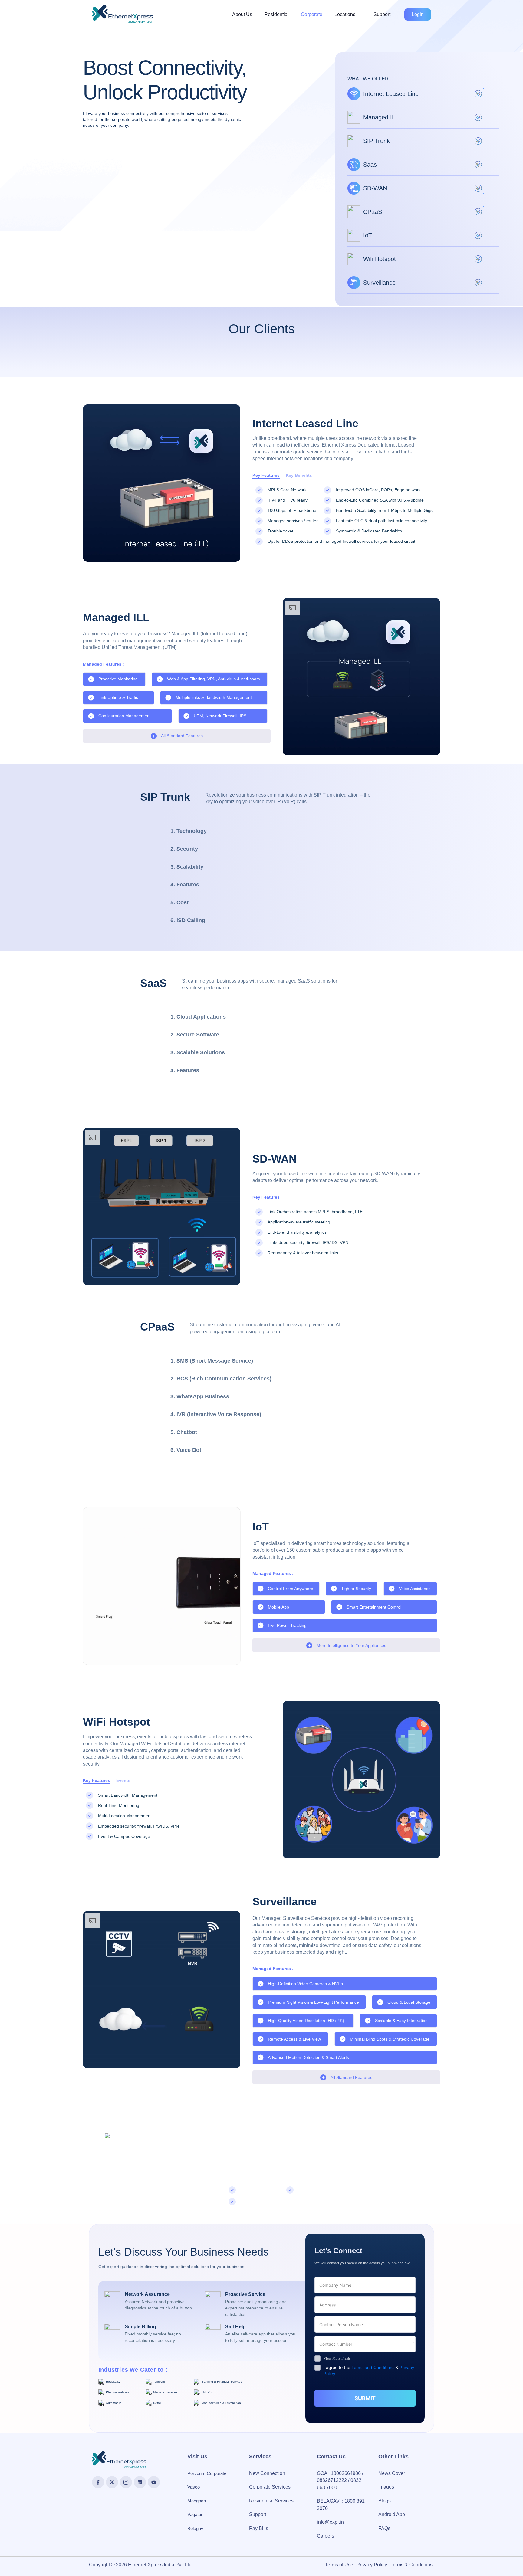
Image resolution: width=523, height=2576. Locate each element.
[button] (348, 15)
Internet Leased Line (391, 94)
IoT (368, 235)
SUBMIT (365, 2398)
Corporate (312, 14)
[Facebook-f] (98, 2482)
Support (382, 14)
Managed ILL (381, 117)
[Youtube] (154, 2482)
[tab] (201, 831)
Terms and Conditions (373, 2367)
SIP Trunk (377, 141)
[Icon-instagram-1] (126, 2482)
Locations (345, 14)
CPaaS (373, 212)
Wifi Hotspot (380, 259)
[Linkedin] (140, 2482)
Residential (276, 14)
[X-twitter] (112, 2482)
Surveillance (379, 283)
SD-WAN (375, 188)
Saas (370, 165)
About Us (242, 14)
